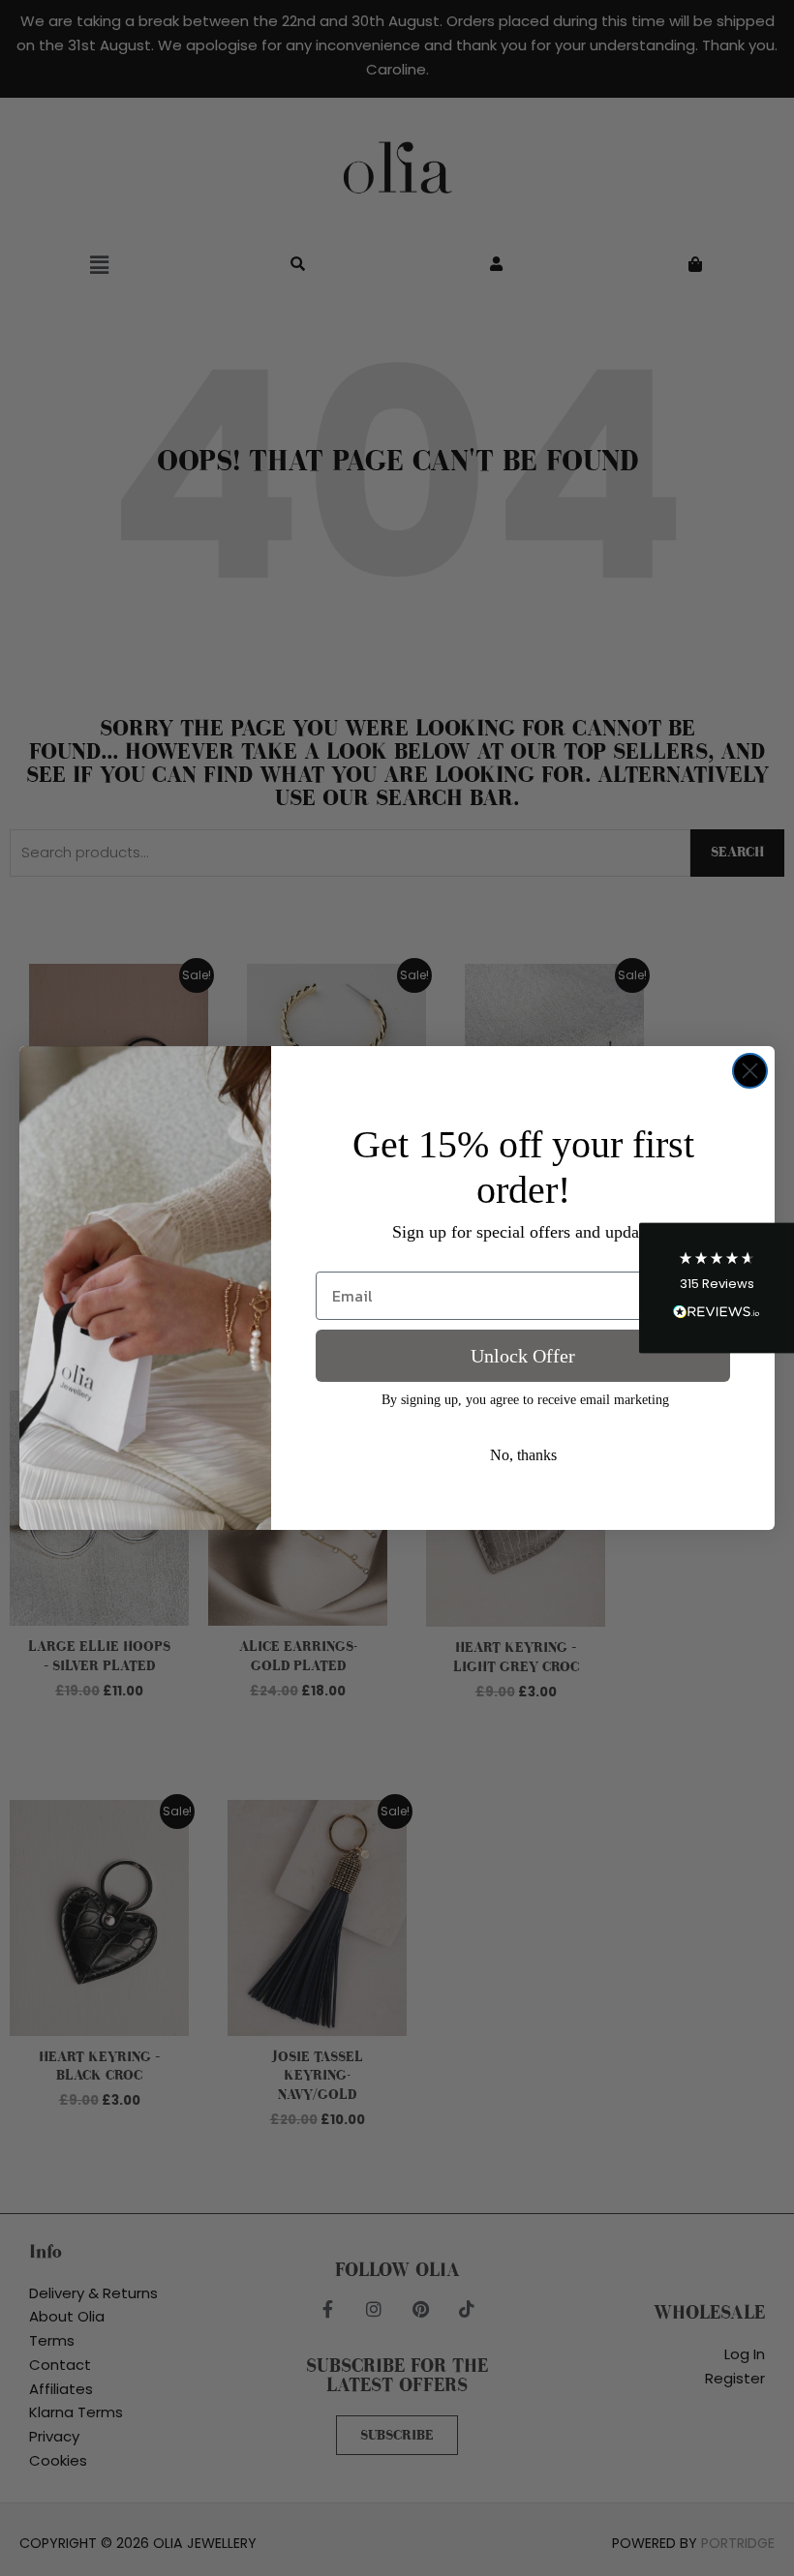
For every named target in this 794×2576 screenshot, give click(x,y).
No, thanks (523, 1455)
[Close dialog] (750, 1071)
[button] (717, 1288)
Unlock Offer (523, 1356)
